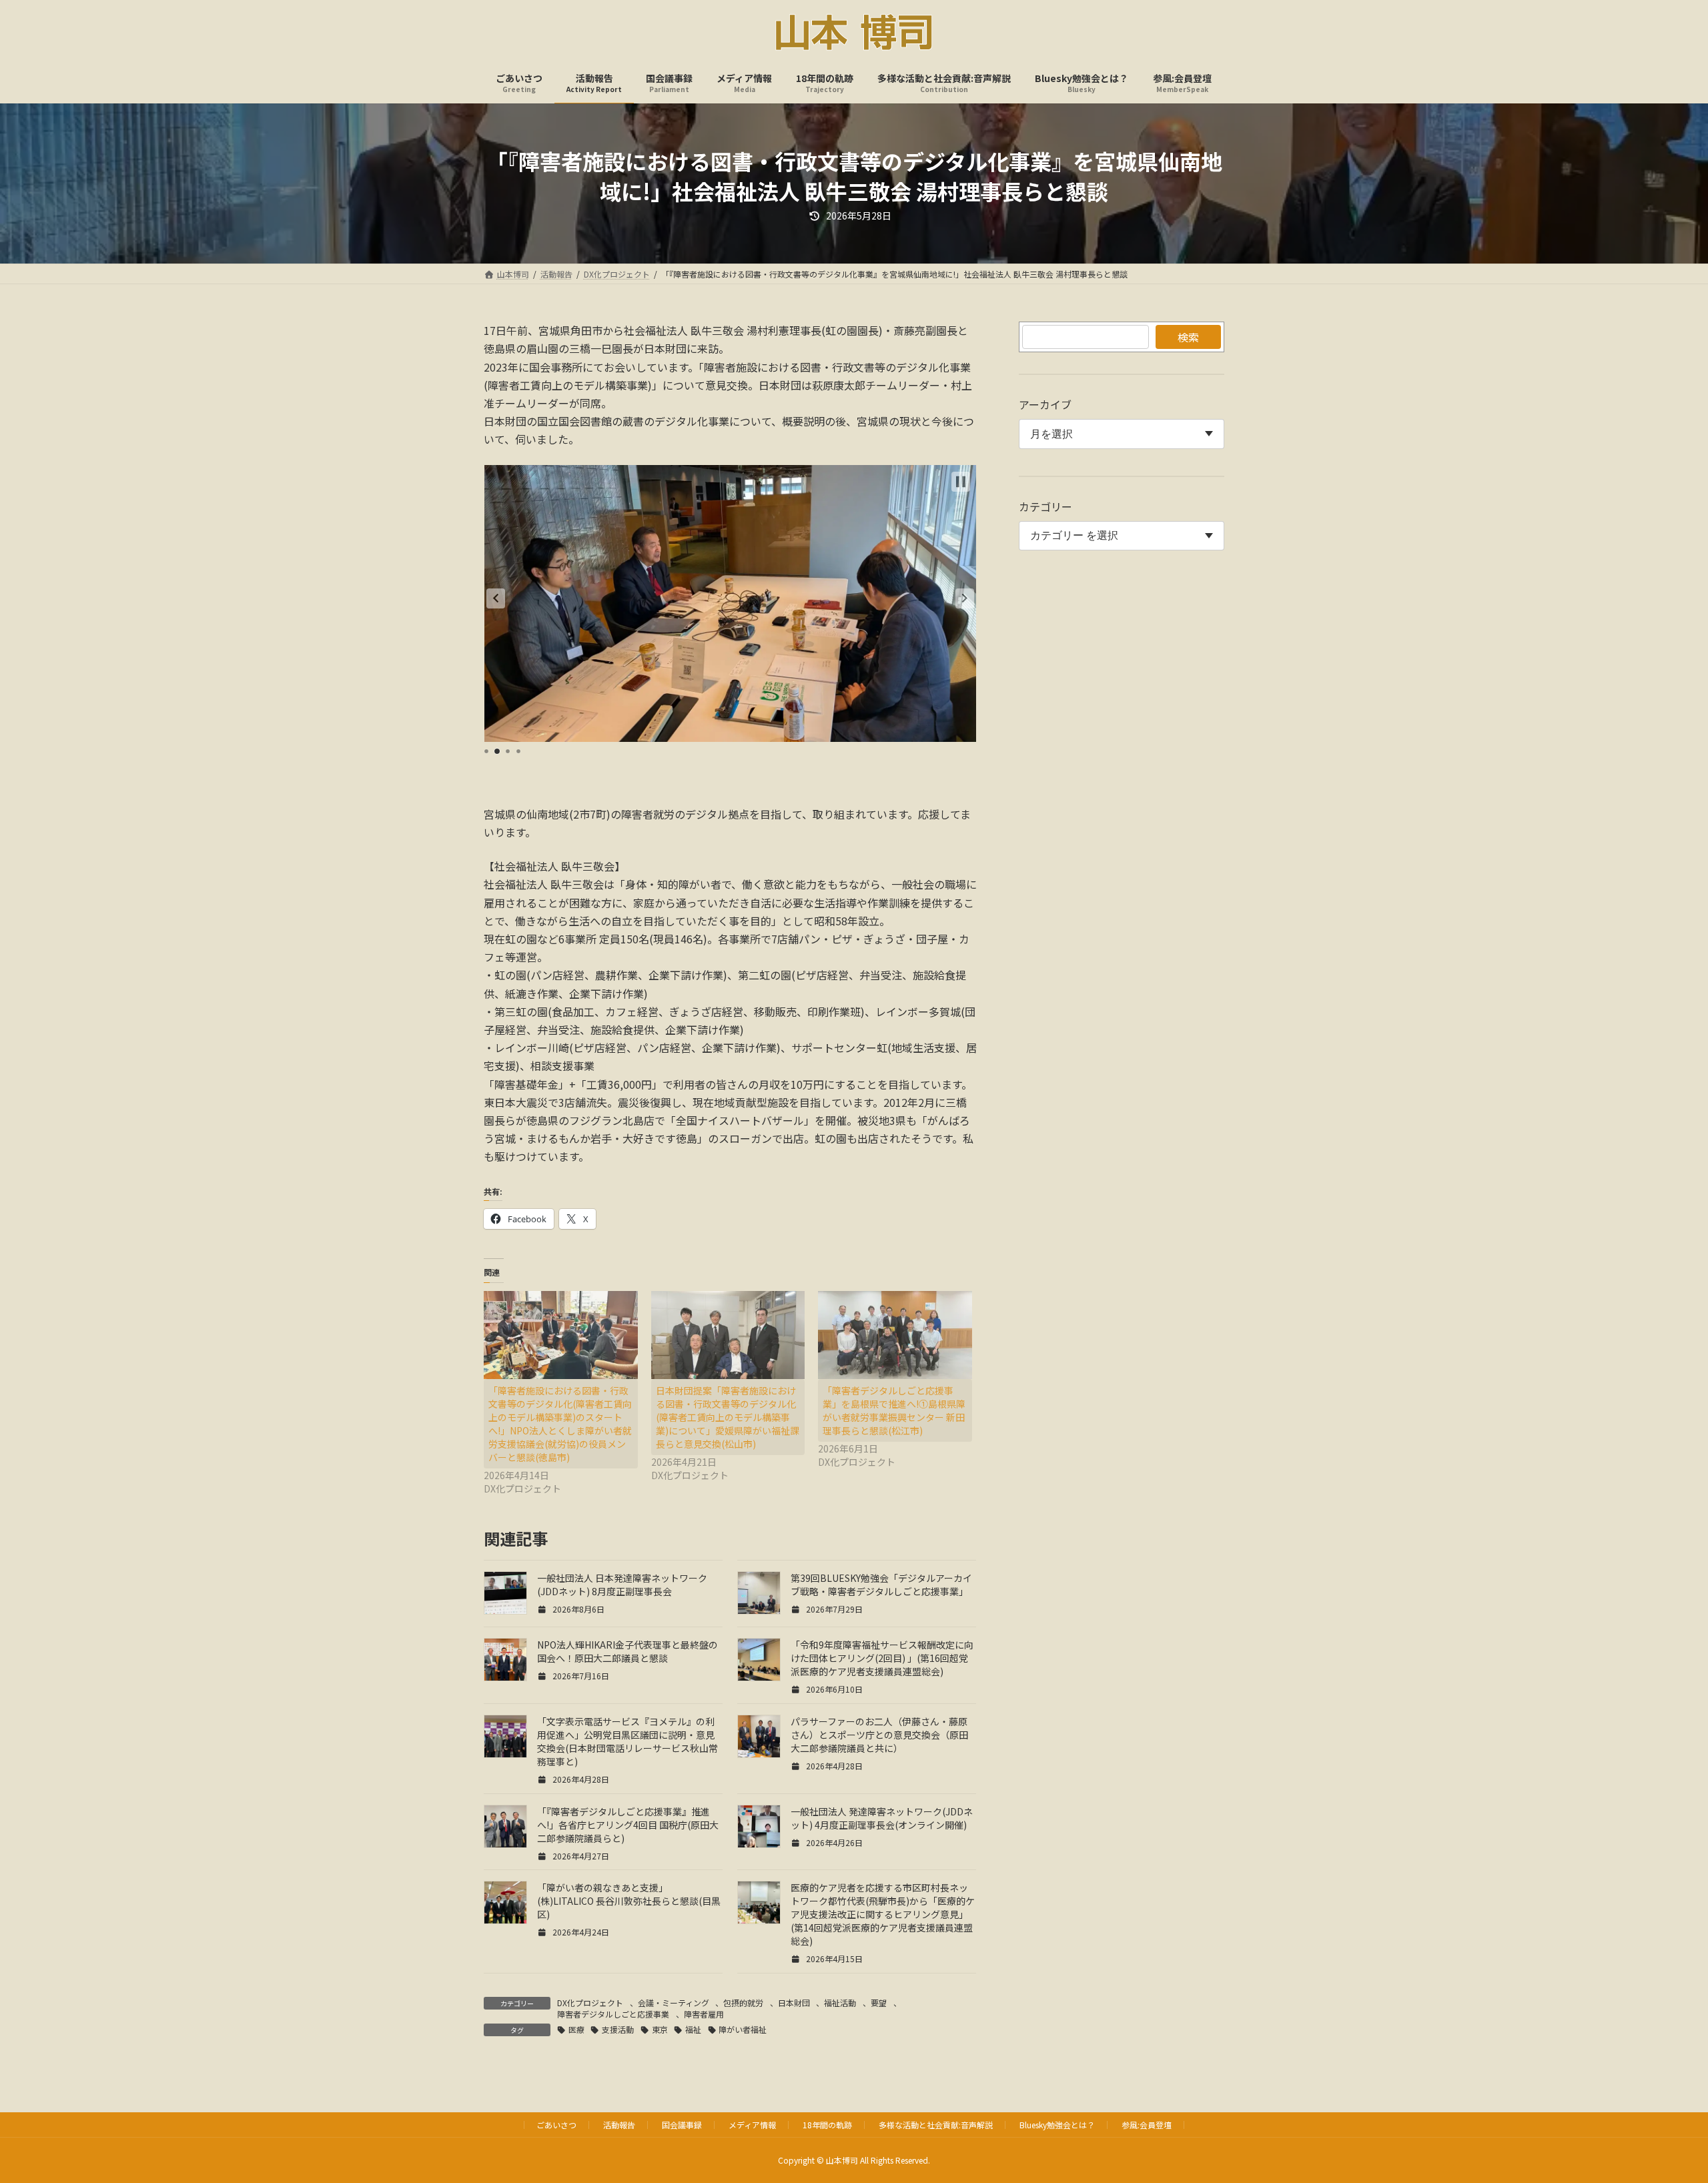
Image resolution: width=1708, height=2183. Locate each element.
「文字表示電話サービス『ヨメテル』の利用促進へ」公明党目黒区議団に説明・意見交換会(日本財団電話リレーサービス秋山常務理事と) (627, 1741)
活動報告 (619, 2125)
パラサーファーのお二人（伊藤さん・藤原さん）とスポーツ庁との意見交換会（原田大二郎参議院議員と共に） (879, 1735)
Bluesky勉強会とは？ (1057, 2125)
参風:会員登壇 (1147, 2125)
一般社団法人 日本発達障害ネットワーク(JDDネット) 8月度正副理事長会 (622, 1585)
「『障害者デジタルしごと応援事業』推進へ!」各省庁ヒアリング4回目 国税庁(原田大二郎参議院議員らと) (628, 1825)
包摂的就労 (743, 2003)
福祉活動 (840, 2003)
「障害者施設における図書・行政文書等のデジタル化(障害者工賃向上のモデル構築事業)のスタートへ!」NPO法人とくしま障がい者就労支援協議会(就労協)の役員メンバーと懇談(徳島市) (560, 1424)
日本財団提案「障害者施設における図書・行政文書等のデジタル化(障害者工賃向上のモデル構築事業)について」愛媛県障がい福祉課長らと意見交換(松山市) (728, 1417)
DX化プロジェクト (590, 2003)
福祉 (693, 2029)
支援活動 (618, 2029)
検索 (1188, 337)
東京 (660, 2029)
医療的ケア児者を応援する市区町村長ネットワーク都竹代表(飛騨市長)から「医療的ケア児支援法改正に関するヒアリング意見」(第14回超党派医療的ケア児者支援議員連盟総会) (883, 1914)
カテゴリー (1045, 506)
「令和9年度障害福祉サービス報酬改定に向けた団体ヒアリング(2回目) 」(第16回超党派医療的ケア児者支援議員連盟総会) (882, 1658)
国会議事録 (682, 2125)
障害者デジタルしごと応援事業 (613, 2014)
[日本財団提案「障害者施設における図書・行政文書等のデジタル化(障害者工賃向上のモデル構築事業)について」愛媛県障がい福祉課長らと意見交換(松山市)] (728, 1335)
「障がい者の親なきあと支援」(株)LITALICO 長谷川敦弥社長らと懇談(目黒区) (629, 1901)
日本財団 (794, 2003)
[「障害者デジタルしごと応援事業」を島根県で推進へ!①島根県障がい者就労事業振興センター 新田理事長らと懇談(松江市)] (895, 1335)
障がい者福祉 (743, 2029)
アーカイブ (1045, 404)
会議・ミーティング (674, 2003)
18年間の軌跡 (827, 2125)
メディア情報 (752, 2125)
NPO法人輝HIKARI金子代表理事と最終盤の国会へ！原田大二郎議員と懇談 (627, 1651)
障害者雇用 (704, 2014)
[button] (496, 598)
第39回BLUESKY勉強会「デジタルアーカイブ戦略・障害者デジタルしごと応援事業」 (881, 1585)
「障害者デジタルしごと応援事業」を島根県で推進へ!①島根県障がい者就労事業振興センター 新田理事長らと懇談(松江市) (894, 1410)
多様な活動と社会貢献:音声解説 (936, 2125)
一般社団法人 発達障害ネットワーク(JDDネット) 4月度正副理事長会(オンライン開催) (882, 1818)
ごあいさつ (556, 2125)
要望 (879, 2003)
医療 (576, 2029)
